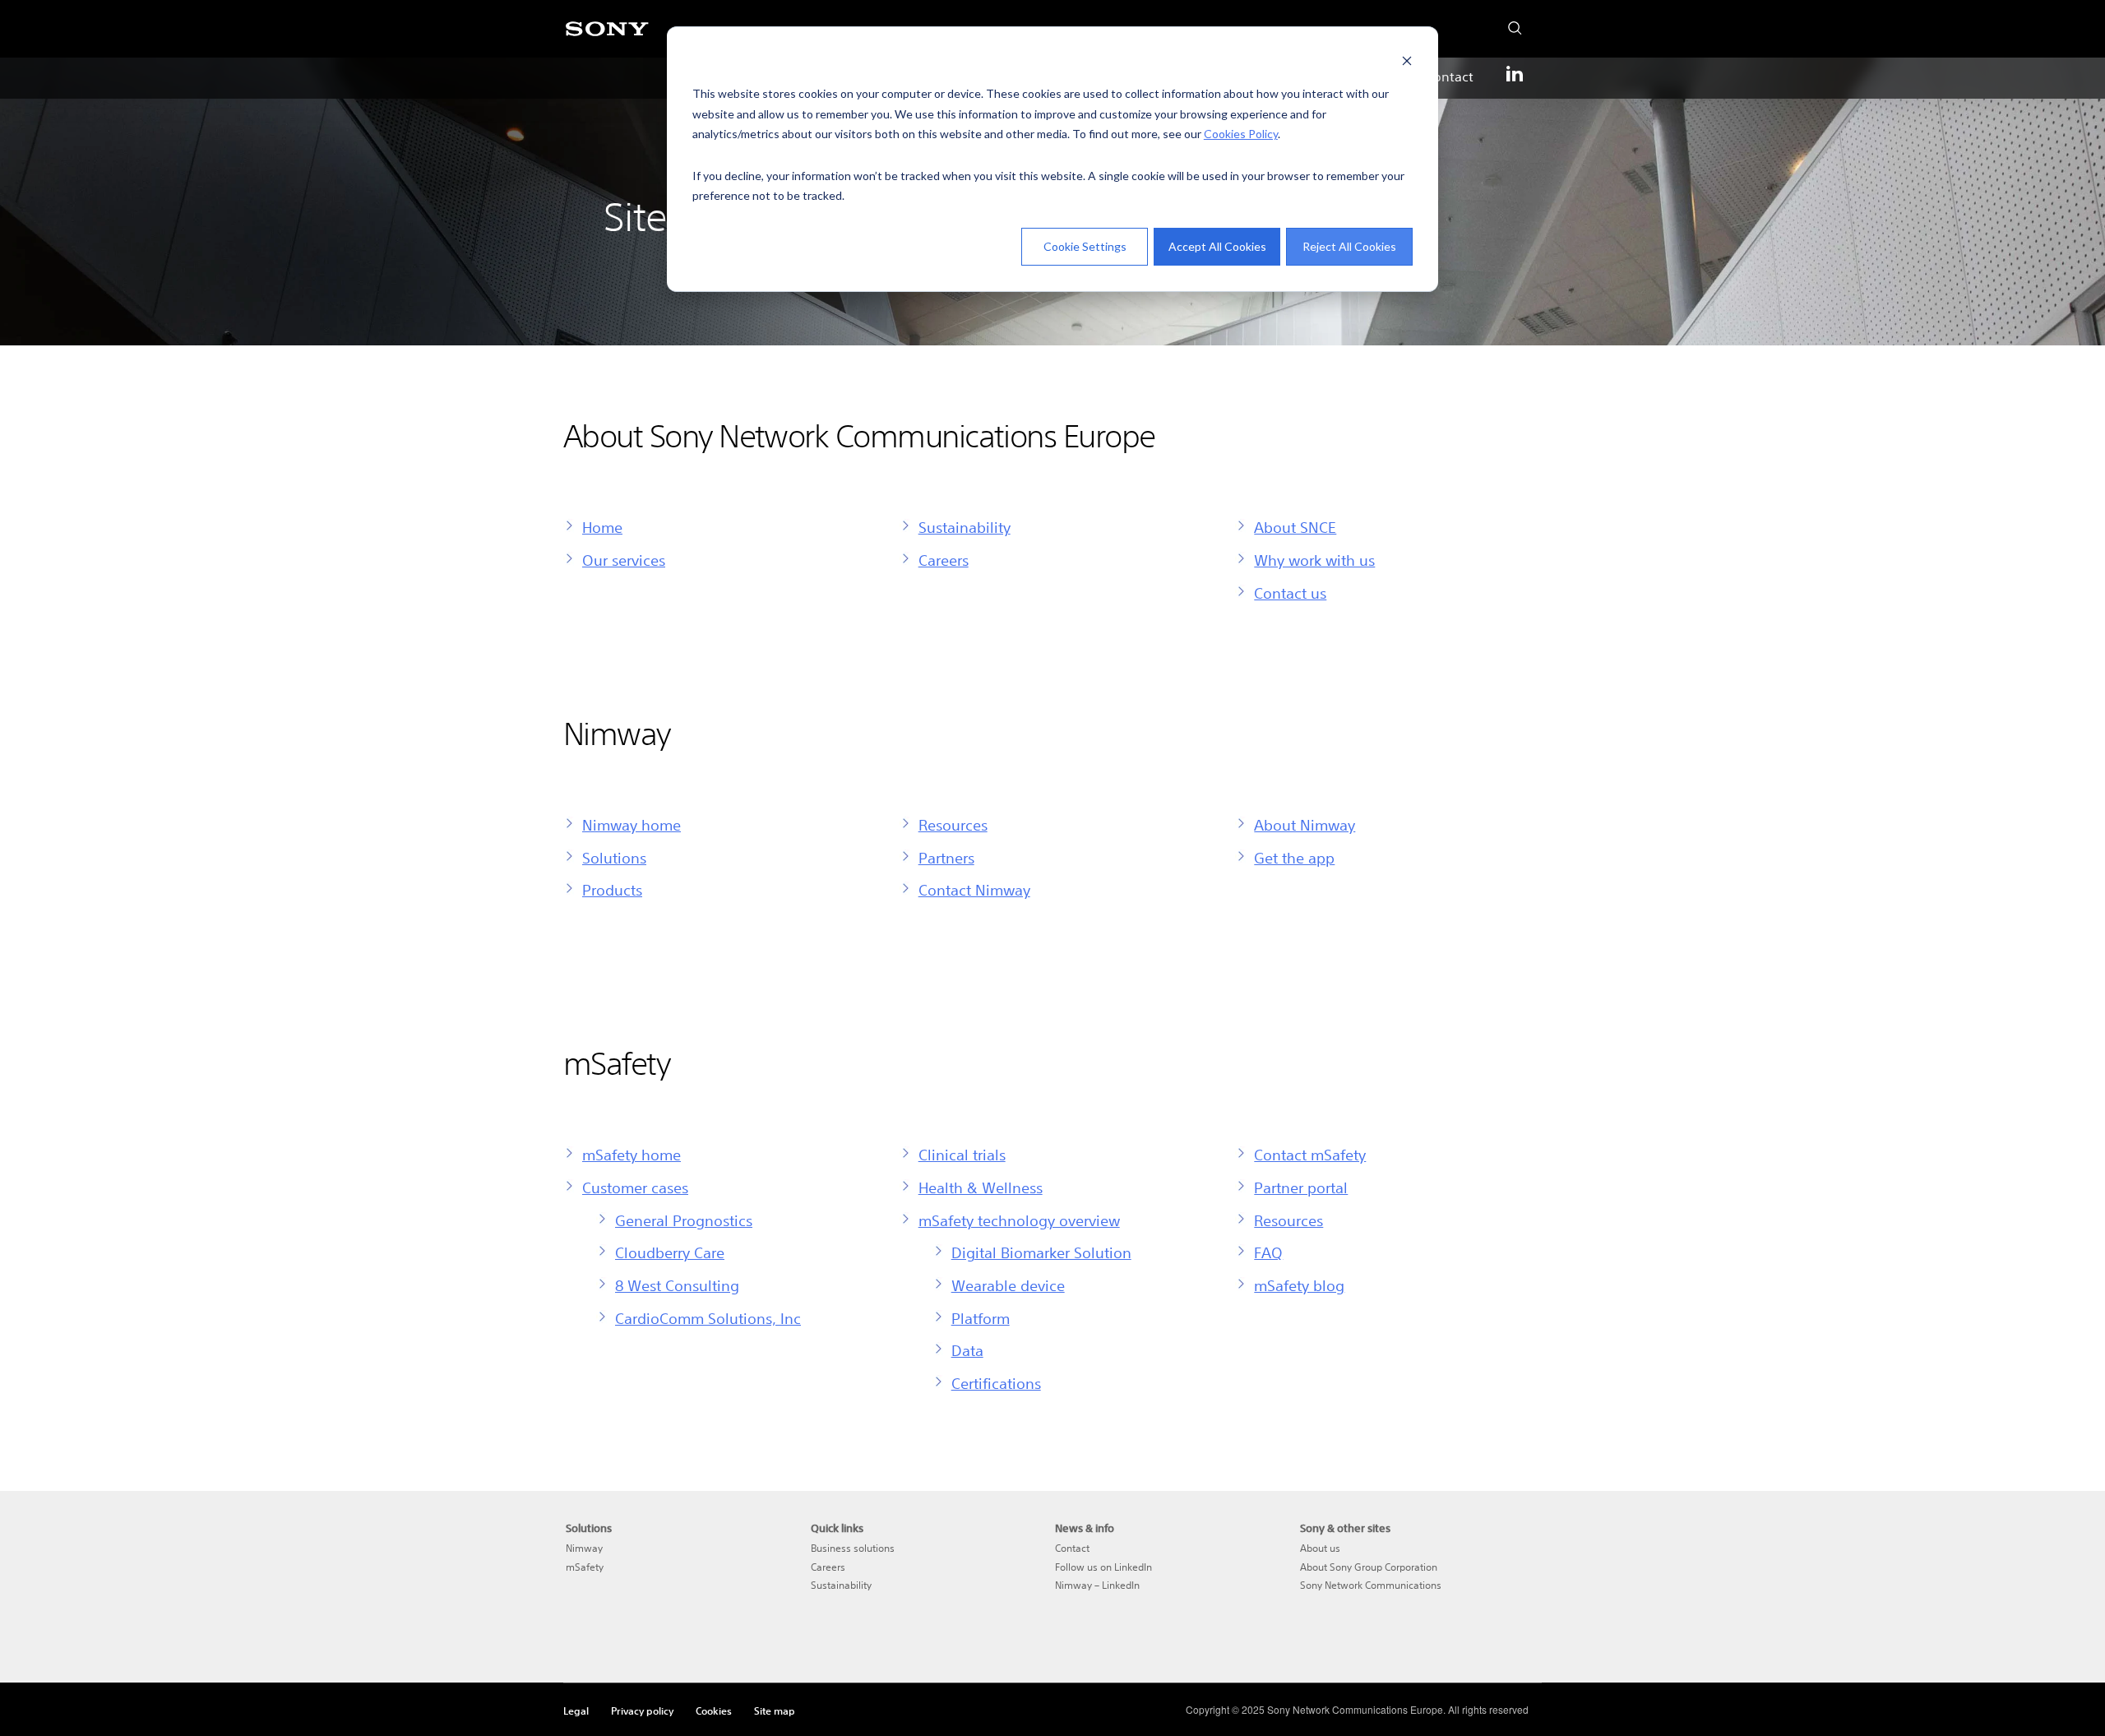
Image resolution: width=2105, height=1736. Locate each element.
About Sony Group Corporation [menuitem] (1369, 1567)
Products (612, 890)
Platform (981, 1318)
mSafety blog (1299, 1285)
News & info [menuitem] (1085, 1528)
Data (967, 1350)
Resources (953, 825)
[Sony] (607, 38)
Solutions (614, 858)
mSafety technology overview (1019, 1220)
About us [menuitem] (1320, 1548)
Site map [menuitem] (775, 1711)
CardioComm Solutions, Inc (708, 1318)
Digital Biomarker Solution (1041, 1252)
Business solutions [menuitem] (853, 1548)
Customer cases (635, 1187)
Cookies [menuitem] (714, 1711)
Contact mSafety (1310, 1155)
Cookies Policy (1241, 134)
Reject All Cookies (1349, 246)
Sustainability (965, 527)
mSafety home (631, 1155)
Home (602, 527)
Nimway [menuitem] (584, 1548)
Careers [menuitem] (828, 1567)
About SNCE (1295, 527)
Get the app (1294, 858)
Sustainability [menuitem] (841, 1585)
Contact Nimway (974, 890)
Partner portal (1301, 1187)
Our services (624, 560)
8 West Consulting (677, 1285)
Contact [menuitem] (1449, 76)
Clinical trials (962, 1155)
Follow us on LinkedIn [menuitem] (1103, 1567)
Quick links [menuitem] (837, 1528)
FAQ (1268, 1252)
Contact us (1290, 593)
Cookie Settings (1085, 246)
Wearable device (1008, 1285)
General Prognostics (684, 1220)
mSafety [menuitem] (585, 1567)
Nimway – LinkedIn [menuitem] (1097, 1585)
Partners (946, 858)
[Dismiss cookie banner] (1407, 63)
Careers (944, 560)
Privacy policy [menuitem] (642, 1711)
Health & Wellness (981, 1187)
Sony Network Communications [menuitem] (1371, 1585)
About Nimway (1305, 825)
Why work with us (1314, 560)
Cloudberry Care (670, 1252)
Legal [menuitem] (576, 1711)
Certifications (996, 1383)
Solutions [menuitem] (589, 1528)
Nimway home (631, 825)
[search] (1510, 24)
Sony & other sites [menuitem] (1345, 1528)
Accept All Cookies (1217, 246)
